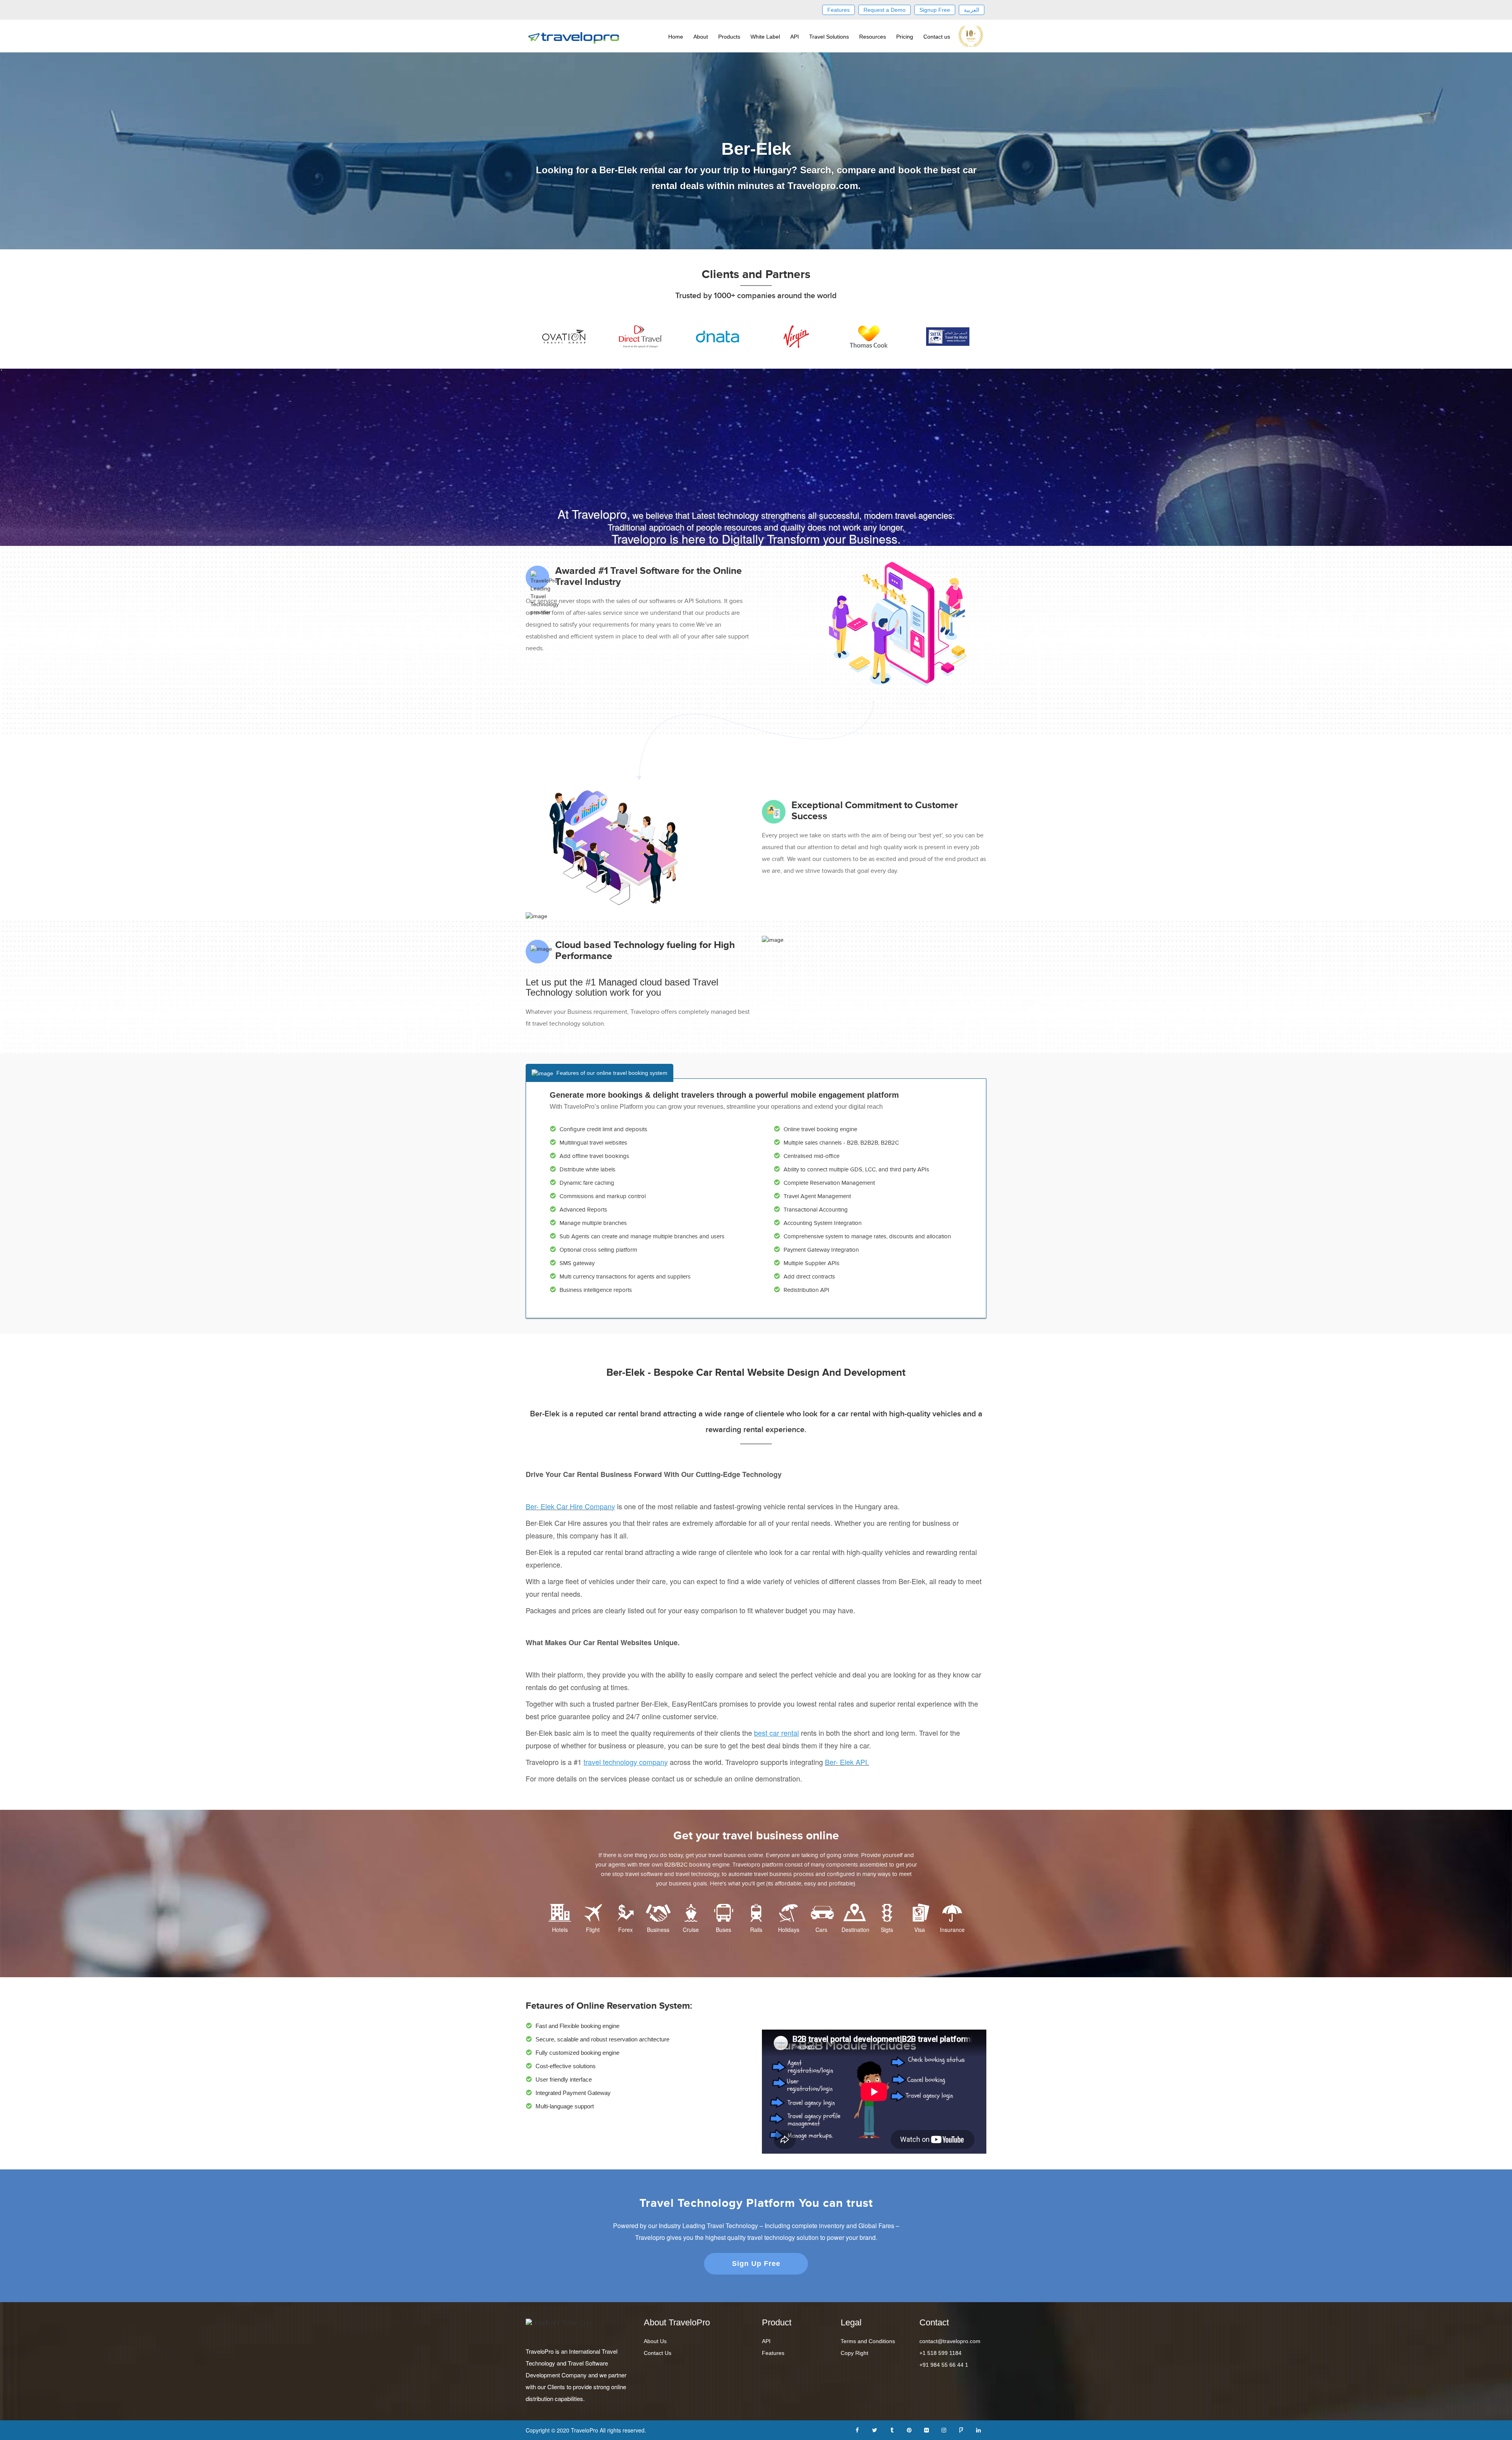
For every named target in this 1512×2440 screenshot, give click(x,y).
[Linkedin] (978, 2429)
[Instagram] (944, 2429)
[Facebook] (857, 2429)
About (701, 37)
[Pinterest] (909, 2429)
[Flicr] (926, 2429)
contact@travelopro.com (950, 2341)
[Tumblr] (892, 2429)
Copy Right (854, 2353)
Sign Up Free (756, 2264)
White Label (765, 37)
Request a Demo (885, 10)
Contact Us (658, 2353)
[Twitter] (875, 2429)
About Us (655, 2341)
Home (676, 37)
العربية (972, 10)
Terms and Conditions (868, 2341)
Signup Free (935, 10)
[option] (564, 337)
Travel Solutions (829, 37)
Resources (873, 37)
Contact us (937, 37)
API (795, 37)
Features (838, 10)
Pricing (905, 37)
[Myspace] (961, 2429)
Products (729, 37)
